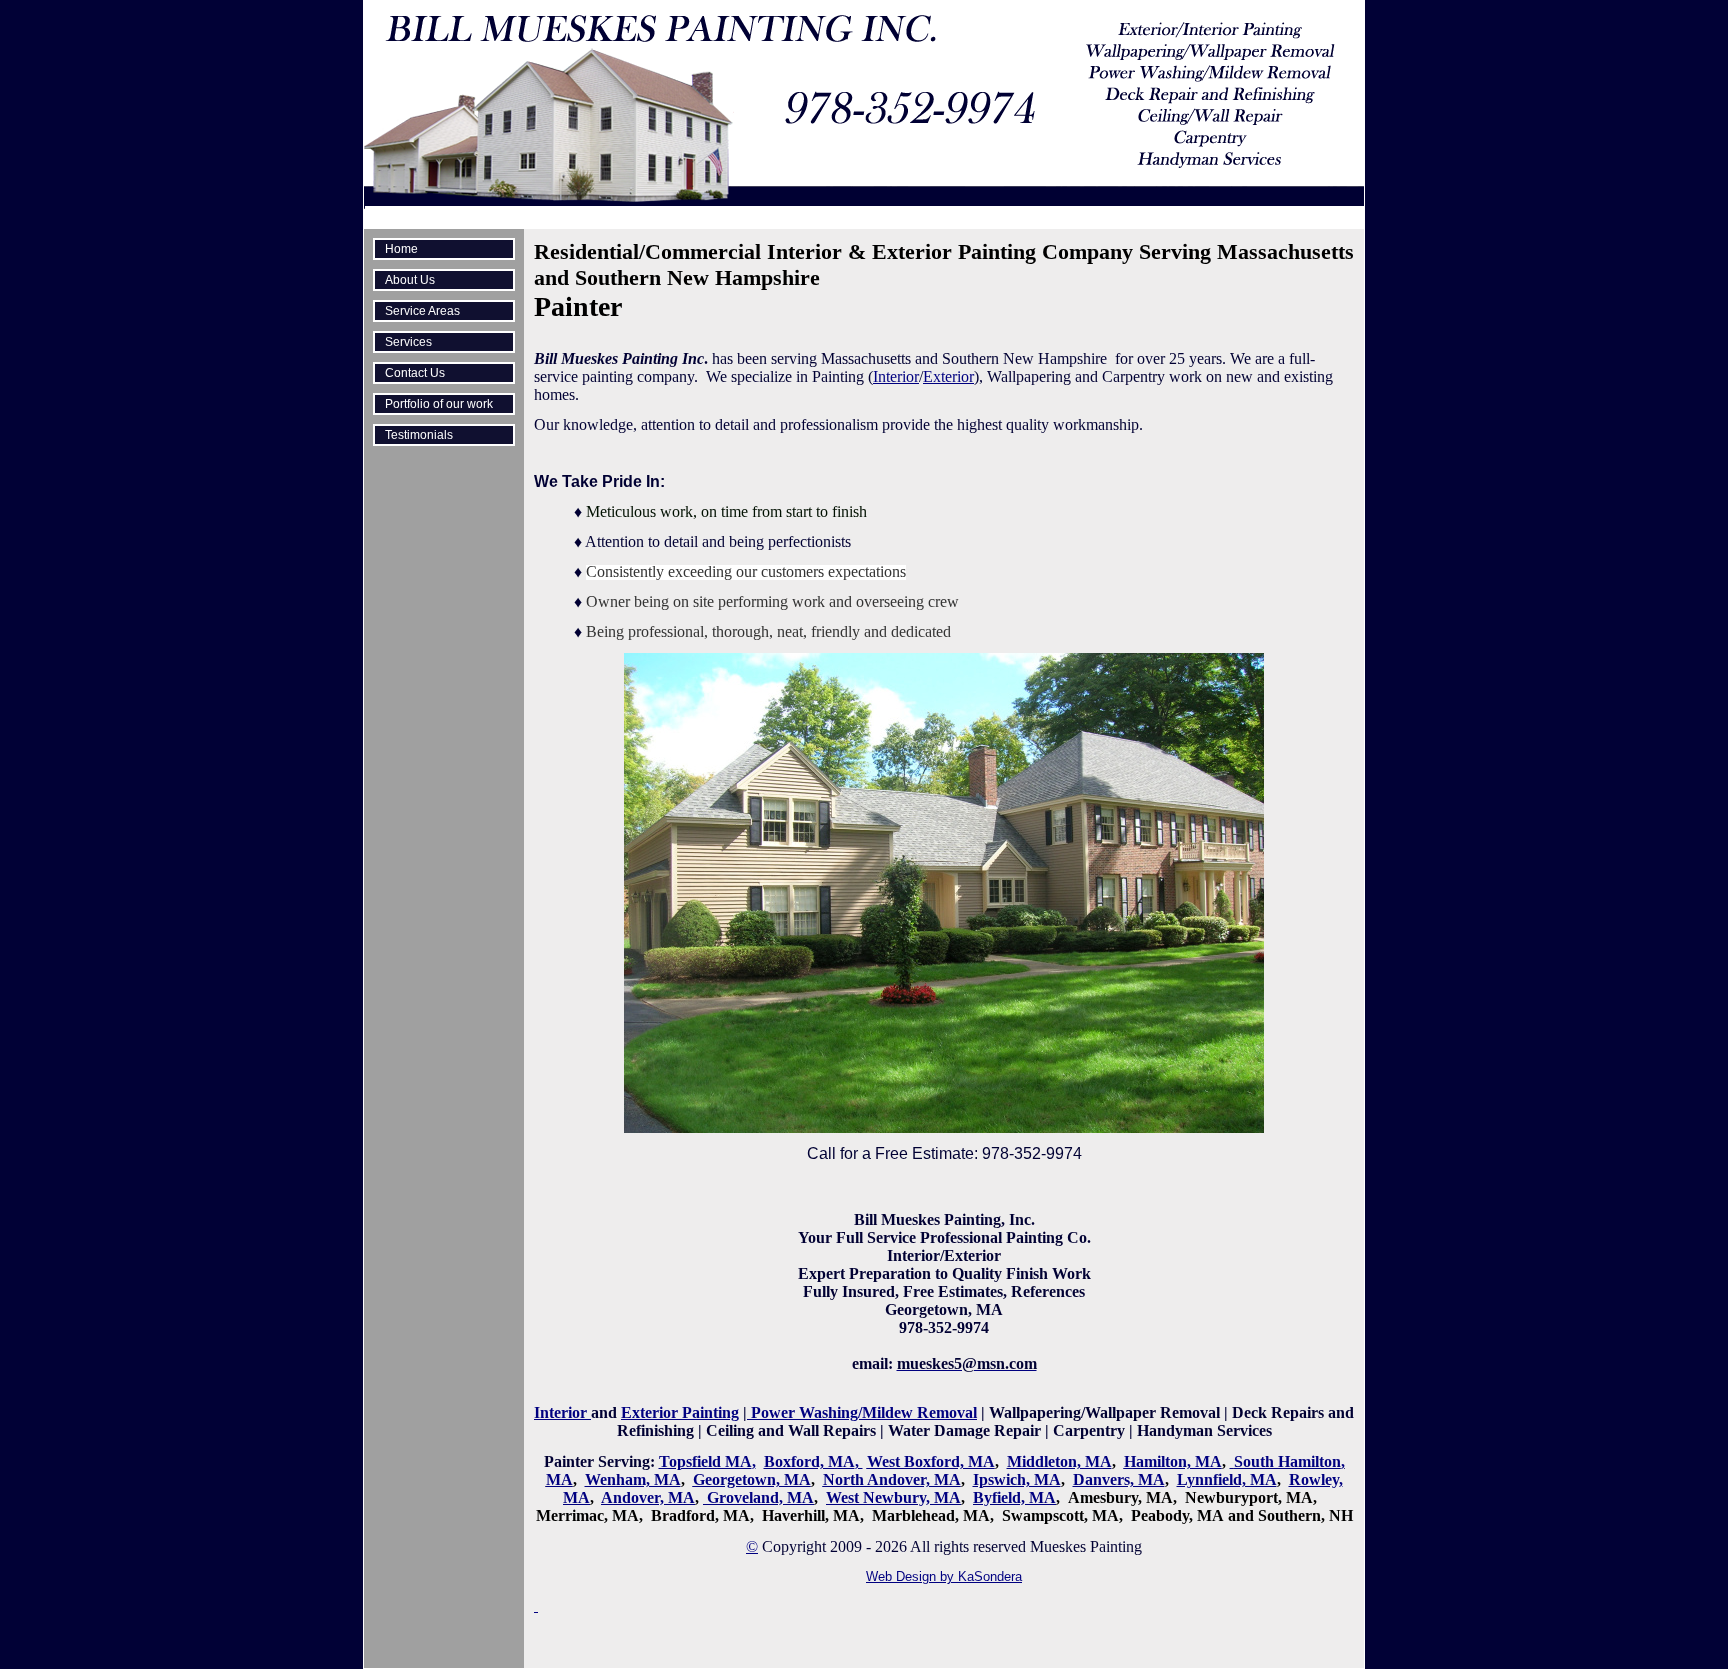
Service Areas (422, 311)
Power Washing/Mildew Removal (862, 1412)
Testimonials (419, 435)
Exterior (948, 376)
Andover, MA (648, 1497)
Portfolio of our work (439, 404)
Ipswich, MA (1017, 1479)
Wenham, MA (633, 1479)
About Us (410, 280)
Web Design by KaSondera (944, 1576)
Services (408, 342)
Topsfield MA (705, 1461)
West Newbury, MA (893, 1497)
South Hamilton (1287, 1461)
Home (401, 249)
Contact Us (415, 373)
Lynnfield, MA (1227, 1479)
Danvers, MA (1119, 1479)
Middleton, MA (1059, 1461)
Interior (896, 376)
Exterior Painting (680, 1412)
